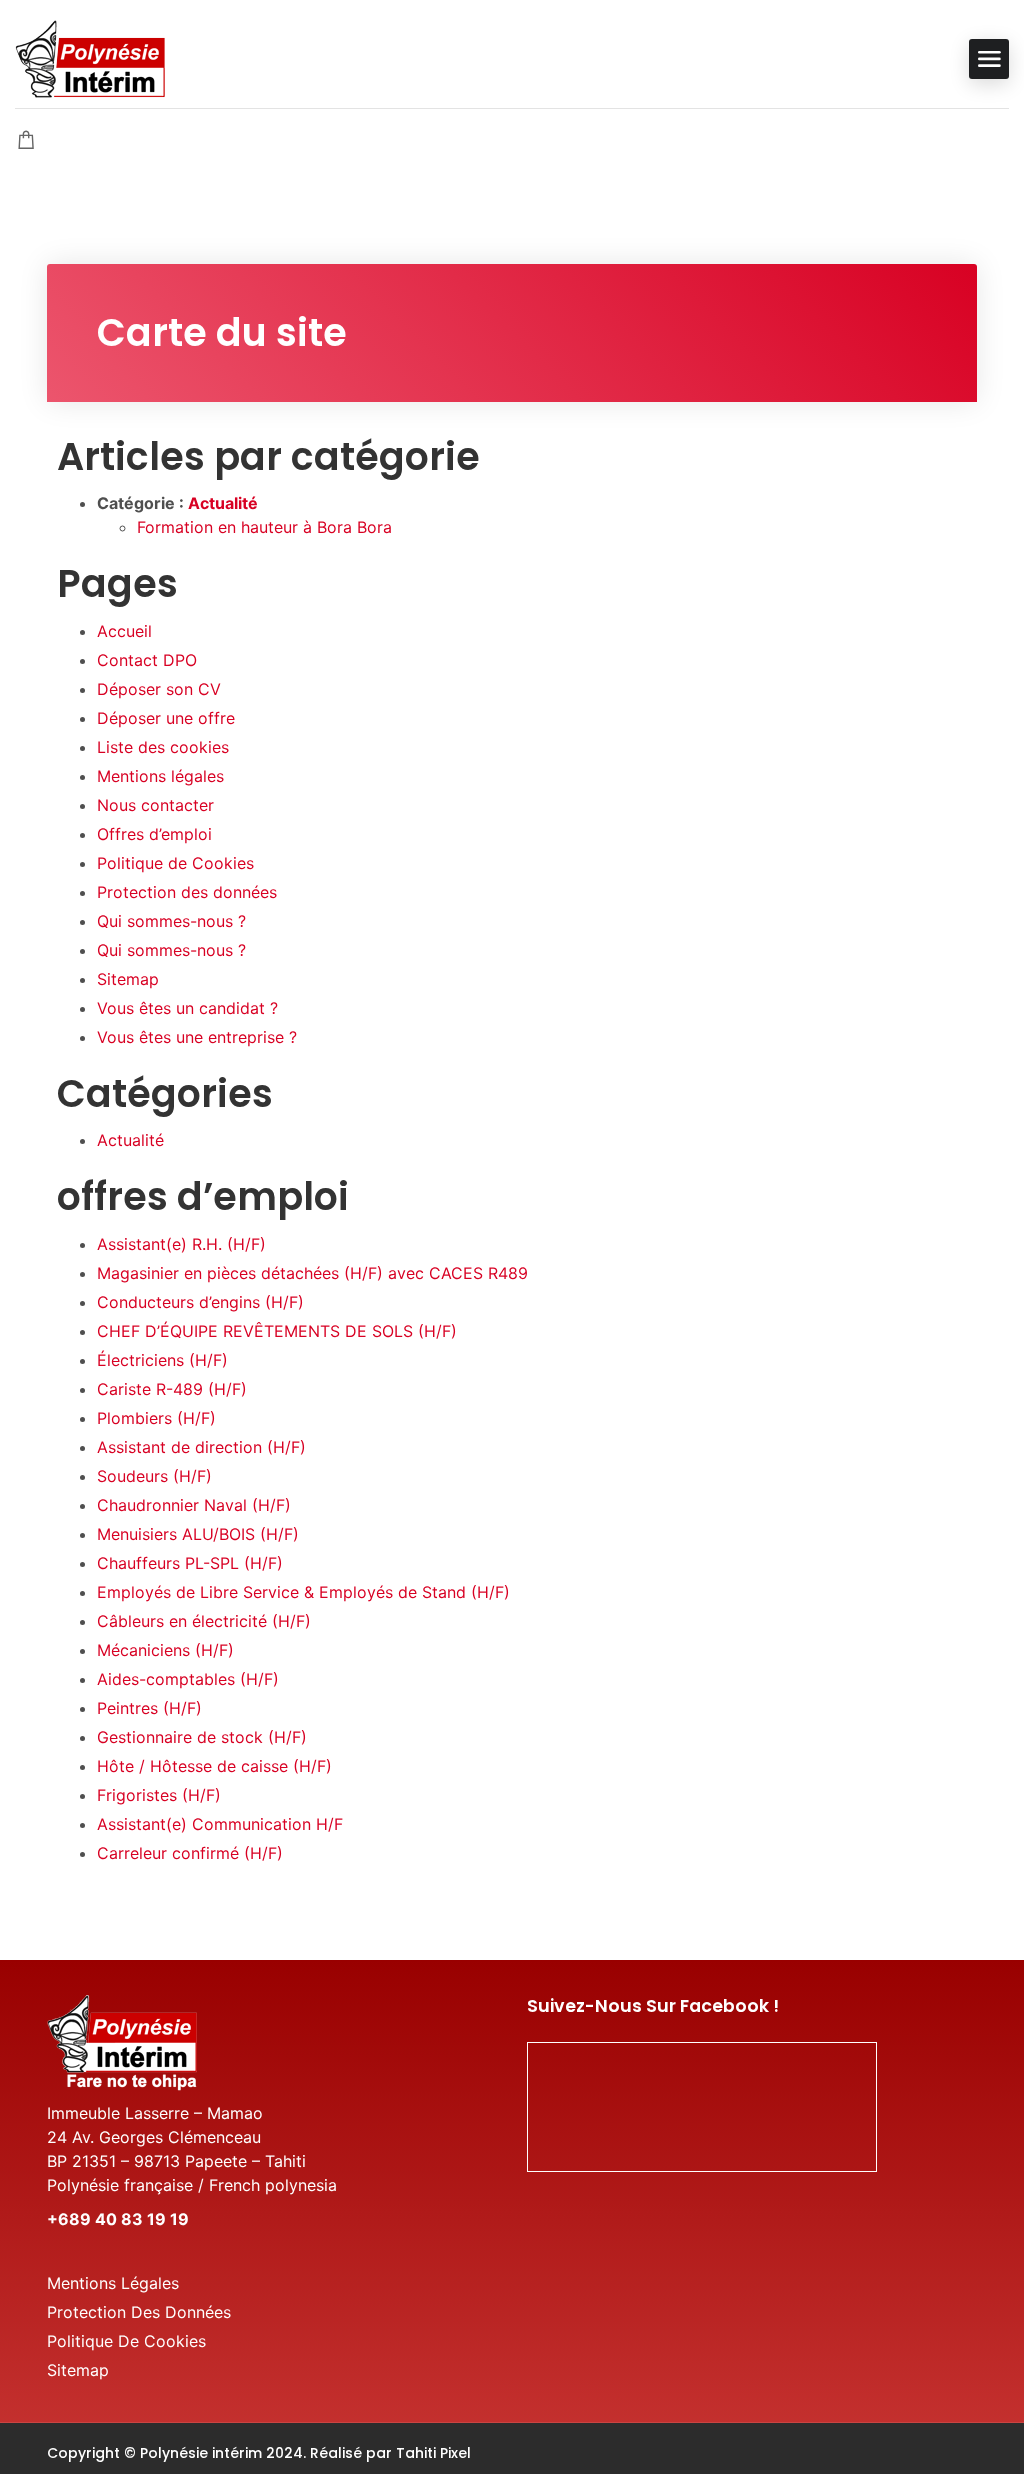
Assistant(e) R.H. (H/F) (181, 1244)
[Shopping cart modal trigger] (26, 141)
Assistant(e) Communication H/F (220, 1824)
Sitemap (128, 979)
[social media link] (959, 2450)
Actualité (223, 503)
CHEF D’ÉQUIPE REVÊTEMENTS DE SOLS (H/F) (277, 1331)
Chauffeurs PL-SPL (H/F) (190, 1563)
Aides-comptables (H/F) (188, 1679)
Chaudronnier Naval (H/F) (194, 1505)
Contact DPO (147, 660)
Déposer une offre (166, 718)
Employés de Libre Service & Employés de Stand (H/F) (303, 1592)
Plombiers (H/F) (156, 1418)
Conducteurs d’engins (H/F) (200, 1302)
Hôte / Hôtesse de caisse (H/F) (214, 1766)
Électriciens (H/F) (162, 1360)
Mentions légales (160, 776)
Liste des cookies (163, 747)
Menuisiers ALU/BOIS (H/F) (198, 1534)
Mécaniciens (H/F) (165, 1650)
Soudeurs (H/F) (154, 1476)
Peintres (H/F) (149, 1708)
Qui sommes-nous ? (171, 921)
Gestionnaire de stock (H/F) (202, 1737)
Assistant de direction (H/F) (201, 1447)
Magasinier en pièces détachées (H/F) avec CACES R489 (312, 1273)
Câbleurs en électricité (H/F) (204, 1621)
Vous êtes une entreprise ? (197, 1037)
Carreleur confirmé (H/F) (190, 1853)
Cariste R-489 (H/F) (172, 1389)
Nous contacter (155, 805)
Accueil (124, 631)
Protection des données (187, 892)
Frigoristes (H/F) (159, 1795)
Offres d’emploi (154, 834)
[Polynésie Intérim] (90, 57)
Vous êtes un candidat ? (187, 1008)
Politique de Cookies (175, 863)
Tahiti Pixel (433, 2453)
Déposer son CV (159, 689)
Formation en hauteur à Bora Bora (264, 527)
